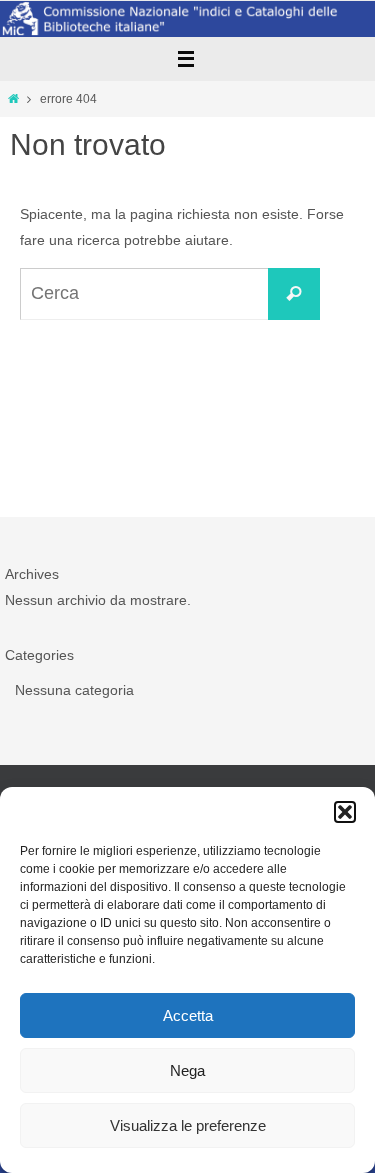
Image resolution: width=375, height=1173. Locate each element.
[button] (345, 812)
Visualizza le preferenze (188, 1125)
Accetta (188, 1015)
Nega (187, 1070)
